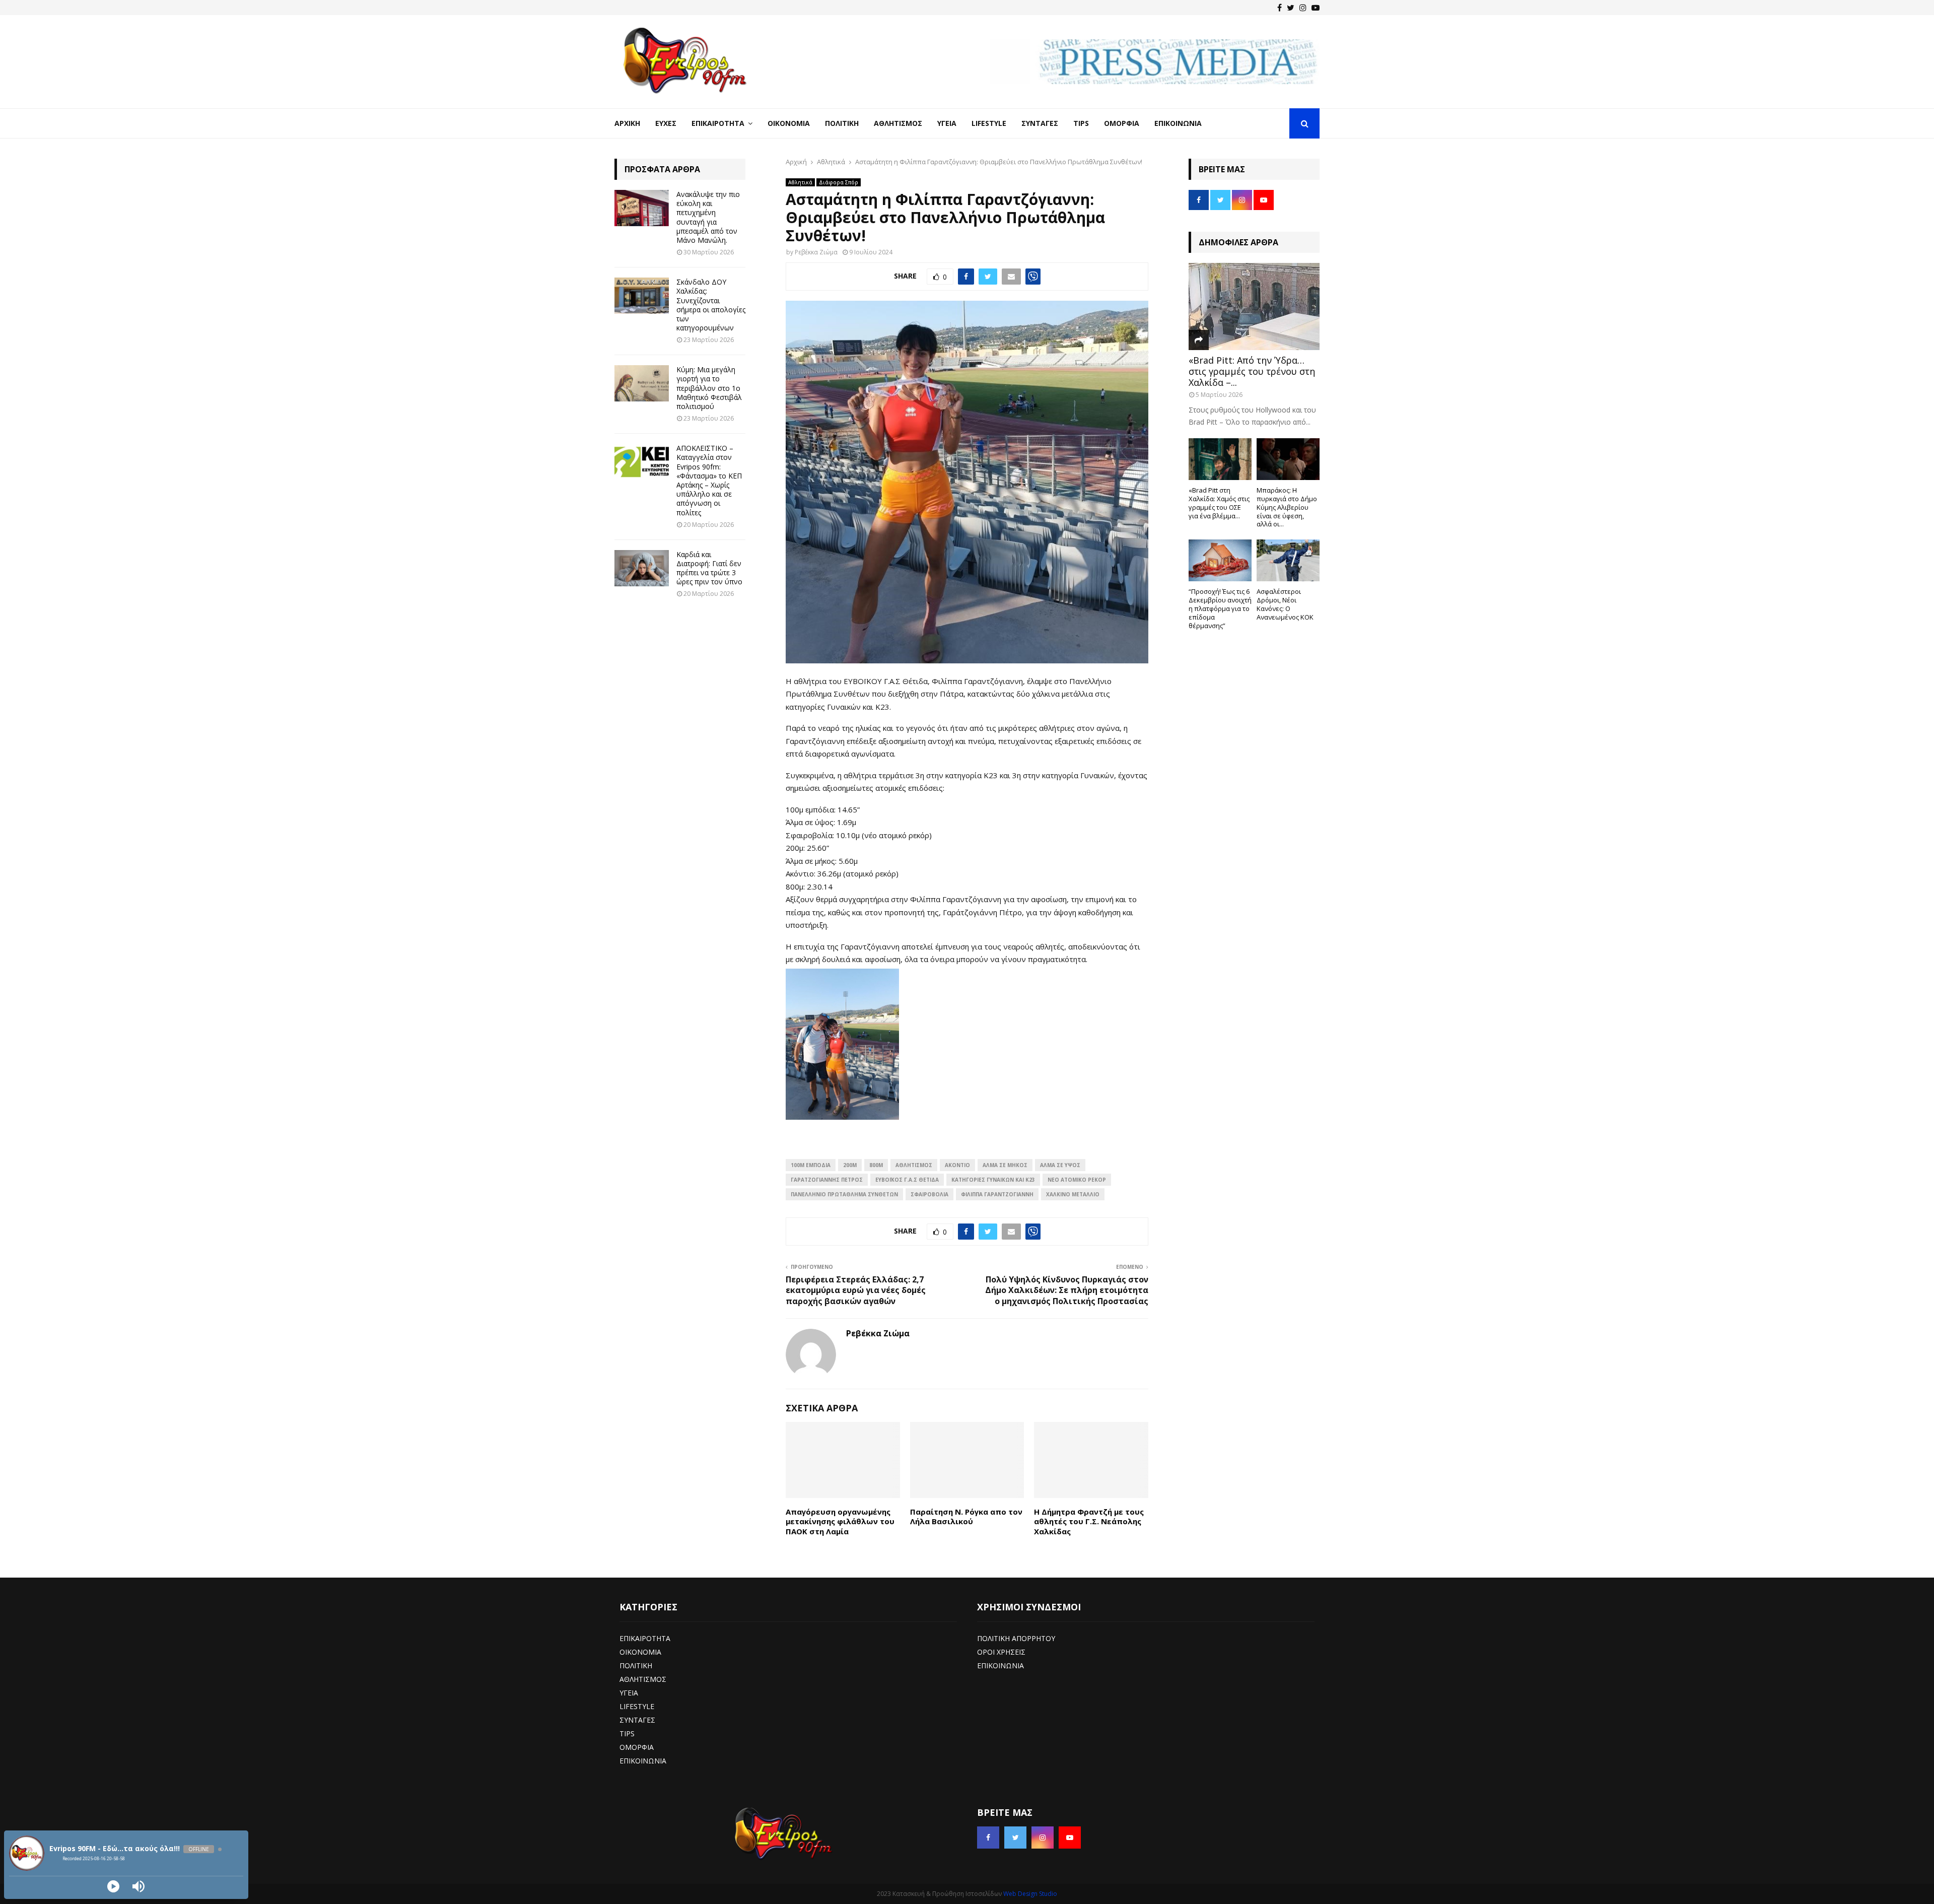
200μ (850, 1165)
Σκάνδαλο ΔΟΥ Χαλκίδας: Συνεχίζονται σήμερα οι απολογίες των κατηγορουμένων (711, 305)
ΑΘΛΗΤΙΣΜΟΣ (643, 1679)
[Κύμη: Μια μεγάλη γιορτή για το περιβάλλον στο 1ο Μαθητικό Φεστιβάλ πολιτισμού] (642, 383)
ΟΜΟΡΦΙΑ (637, 1747)
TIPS (627, 1733)
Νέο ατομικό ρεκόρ (1077, 1180)
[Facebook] (1280, 8)
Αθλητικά (800, 182)
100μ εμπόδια (811, 1165)
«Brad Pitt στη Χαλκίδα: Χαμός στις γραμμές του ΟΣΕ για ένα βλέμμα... (1219, 503)
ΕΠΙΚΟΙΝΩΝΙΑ (643, 1761)
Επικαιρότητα (718, 123)
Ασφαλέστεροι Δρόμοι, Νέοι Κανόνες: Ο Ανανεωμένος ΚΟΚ (1285, 604)
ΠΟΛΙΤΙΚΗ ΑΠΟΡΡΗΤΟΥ (1016, 1638)
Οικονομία (789, 123)
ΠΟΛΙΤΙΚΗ (636, 1665)
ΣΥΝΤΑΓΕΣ (637, 1720)
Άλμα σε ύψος (1060, 1165)
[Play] (113, 1886)
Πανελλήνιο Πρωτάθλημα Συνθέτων (844, 1194)
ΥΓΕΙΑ (629, 1693)
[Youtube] (1316, 8)
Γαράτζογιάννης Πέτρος (827, 1180)
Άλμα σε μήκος (1005, 1165)
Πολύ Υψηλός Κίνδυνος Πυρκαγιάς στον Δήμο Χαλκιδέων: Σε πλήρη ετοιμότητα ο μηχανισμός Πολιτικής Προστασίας (1067, 1290)
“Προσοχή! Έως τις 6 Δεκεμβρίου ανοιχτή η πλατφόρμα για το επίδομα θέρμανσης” (1220, 608)
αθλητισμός (914, 1165)
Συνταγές (1040, 123)
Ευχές (666, 123)
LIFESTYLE (637, 1706)
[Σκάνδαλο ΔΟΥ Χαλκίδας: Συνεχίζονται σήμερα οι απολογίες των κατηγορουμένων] (642, 296)
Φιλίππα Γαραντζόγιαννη (997, 1194)
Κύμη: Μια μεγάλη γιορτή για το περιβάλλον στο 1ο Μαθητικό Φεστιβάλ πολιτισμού (709, 388)
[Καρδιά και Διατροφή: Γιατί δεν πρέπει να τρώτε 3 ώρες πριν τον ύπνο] (642, 568)
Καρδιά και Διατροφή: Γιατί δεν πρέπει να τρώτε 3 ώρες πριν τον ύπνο (709, 568)
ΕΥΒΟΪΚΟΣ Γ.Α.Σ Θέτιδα (907, 1180)
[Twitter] (1291, 8)
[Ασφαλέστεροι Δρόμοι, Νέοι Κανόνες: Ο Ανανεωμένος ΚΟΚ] (1288, 560)
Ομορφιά (1122, 123)
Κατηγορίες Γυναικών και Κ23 (993, 1180)
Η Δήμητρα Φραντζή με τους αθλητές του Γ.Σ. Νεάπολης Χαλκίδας (1089, 1521)
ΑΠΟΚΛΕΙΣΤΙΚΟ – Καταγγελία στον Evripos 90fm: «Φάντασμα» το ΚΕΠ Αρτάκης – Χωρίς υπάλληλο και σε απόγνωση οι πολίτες (709, 480)
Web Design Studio (1030, 1894)
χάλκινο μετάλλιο (1073, 1194)
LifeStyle (989, 123)
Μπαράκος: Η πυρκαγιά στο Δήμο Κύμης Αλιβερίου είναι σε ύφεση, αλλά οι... (1287, 507)
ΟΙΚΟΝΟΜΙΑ (640, 1652)
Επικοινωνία (1178, 123)
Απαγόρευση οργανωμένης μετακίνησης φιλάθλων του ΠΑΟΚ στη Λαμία (840, 1521)
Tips (1081, 123)
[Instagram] (1303, 8)
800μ (876, 1165)
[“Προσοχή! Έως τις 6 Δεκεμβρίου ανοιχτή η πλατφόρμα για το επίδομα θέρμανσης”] (1220, 560)
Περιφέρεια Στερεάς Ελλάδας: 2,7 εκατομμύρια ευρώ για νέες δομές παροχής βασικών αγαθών (856, 1290)
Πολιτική (842, 123)
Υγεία (947, 123)
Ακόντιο (957, 1165)
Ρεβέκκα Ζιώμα (816, 252)
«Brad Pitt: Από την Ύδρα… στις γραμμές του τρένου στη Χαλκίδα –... (1252, 371)
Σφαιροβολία (929, 1194)
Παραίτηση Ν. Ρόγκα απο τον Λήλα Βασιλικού (966, 1517)
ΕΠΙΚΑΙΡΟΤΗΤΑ (645, 1638)
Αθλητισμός (898, 123)
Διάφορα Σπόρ (839, 182)
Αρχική (627, 123)
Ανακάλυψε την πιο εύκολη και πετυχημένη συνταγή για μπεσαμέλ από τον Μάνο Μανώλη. (708, 217)
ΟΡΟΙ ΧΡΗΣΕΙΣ (1001, 1652)
